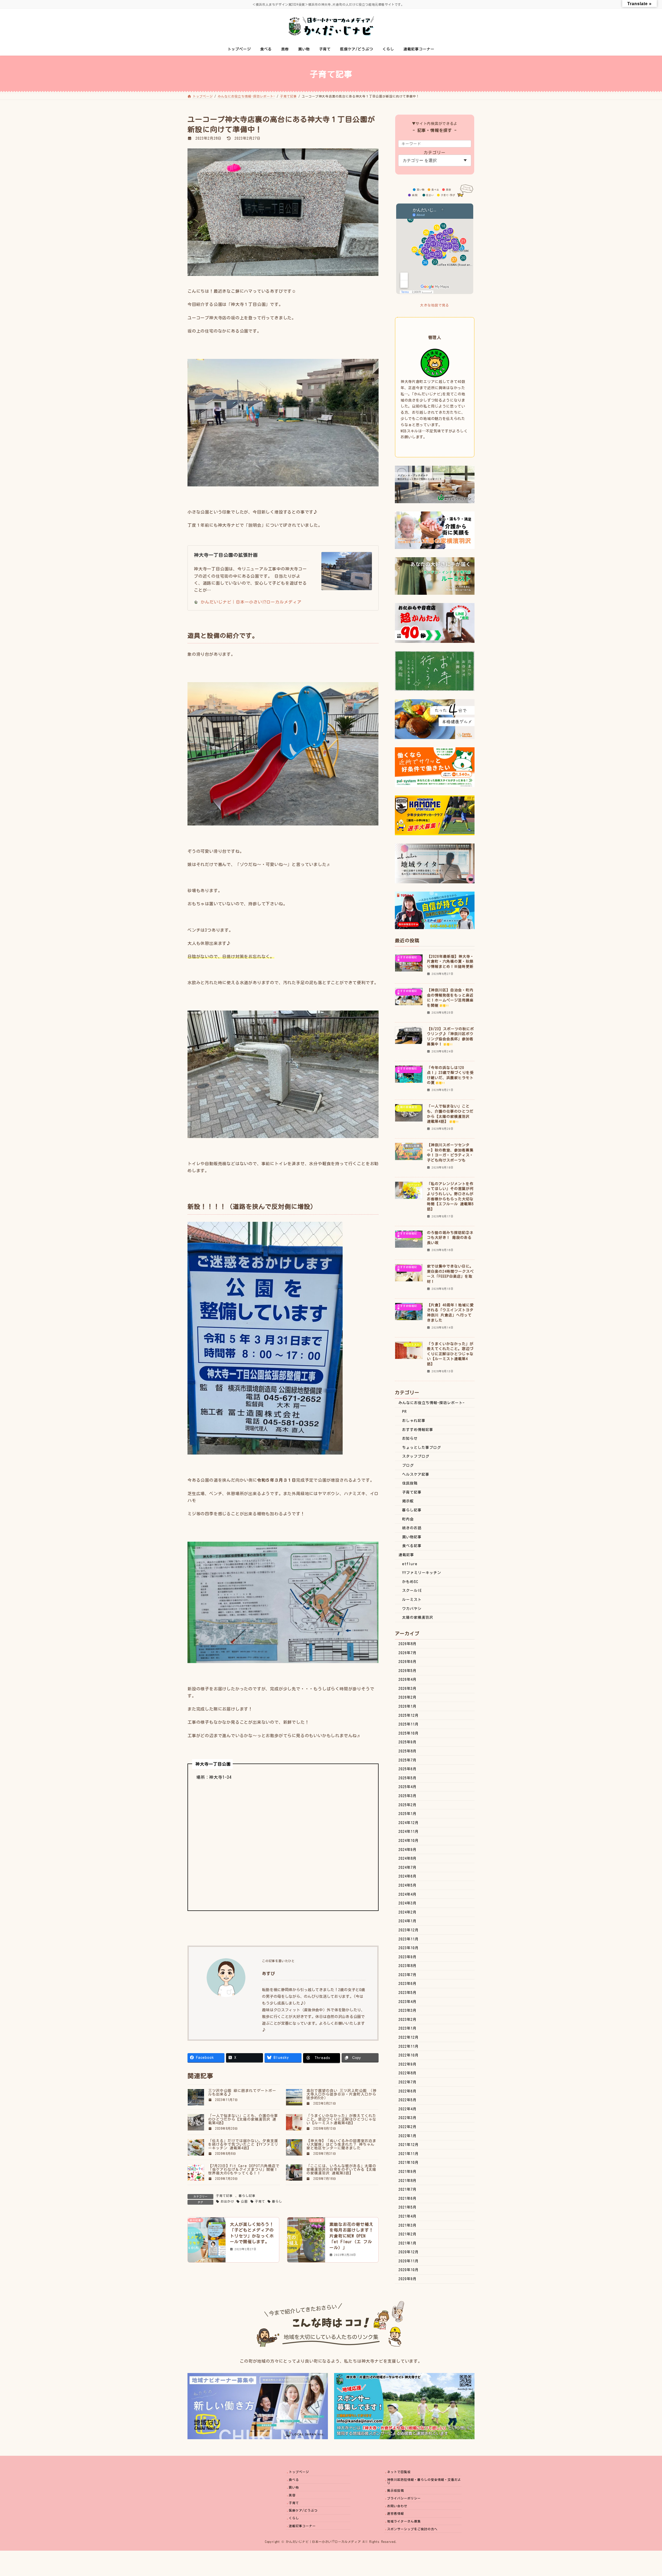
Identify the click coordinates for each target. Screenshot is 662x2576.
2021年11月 (409, 2154)
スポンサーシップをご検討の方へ (412, 2529)
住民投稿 (410, 1483)
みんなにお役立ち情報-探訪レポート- (432, 1403)
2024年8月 (408, 1858)
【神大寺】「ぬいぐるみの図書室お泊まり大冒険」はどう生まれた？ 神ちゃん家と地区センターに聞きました (341, 2144)
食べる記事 (412, 1546)
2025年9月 (408, 1742)
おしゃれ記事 (414, 1421)
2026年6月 (408, 1662)
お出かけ (227, 2201)
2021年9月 (408, 2172)
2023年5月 (408, 1993)
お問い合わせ (397, 2506)
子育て (260, 2201)
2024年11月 (409, 1832)
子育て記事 (224, 2196)
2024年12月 (409, 1823)
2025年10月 (409, 1733)
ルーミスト (412, 1600)
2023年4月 (408, 2002)
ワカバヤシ (412, 1609)
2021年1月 (408, 2243)
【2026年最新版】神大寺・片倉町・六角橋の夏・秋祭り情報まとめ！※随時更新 (450, 962)
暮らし (277, 2201)
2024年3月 (408, 1903)
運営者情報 (396, 2513)
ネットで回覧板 (399, 2472)
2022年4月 (408, 2109)
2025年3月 (408, 1796)
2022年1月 (408, 2136)
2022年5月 (408, 2100)
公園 (244, 2201)
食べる (294, 2480)
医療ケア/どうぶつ (303, 2510)
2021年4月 (408, 2216)
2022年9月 (408, 2064)
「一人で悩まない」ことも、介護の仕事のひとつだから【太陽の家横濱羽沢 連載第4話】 (243, 2119)
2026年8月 (408, 1644)
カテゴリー (435, 153)
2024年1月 (408, 1921)
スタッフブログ (416, 1456)
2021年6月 (408, 2198)
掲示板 (408, 1501)
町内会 (408, 1519)
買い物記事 (412, 1537)
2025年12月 (409, 1715)
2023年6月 (408, 1984)
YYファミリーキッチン (422, 1573)
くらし (294, 2518)
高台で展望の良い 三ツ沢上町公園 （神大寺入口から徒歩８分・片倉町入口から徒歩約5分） (341, 2094)
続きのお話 (412, 1528)
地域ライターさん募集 (404, 2521)
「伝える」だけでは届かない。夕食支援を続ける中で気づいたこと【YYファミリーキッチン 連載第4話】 (243, 2144)
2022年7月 (408, 2082)
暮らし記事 (247, 2196)
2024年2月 (408, 1912)
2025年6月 (408, 1769)
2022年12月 (409, 2037)
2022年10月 (409, 2055)
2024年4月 (408, 1894)
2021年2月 (408, 2234)
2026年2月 (408, 1697)
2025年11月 (409, 1724)
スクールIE (412, 1591)
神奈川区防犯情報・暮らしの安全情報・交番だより (424, 2481)
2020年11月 (409, 2261)
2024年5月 (408, 1885)
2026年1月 (408, 1706)
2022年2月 (408, 2127)
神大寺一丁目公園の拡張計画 (226, 555)
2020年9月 (408, 2279)
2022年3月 (408, 2118)
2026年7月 (408, 1653)
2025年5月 (408, 1778)
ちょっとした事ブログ (422, 1448)
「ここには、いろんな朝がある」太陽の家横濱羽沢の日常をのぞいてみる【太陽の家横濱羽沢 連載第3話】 (341, 2170)
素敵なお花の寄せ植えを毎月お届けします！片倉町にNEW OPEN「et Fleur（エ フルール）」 (351, 2236)
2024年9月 (408, 1850)
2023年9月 (408, 1957)
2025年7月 (408, 1760)
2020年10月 (409, 2270)
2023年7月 (408, 1975)
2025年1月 (408, 1814)
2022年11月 (409, 2046)
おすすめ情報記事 (418, 1430)
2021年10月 (409, 2163)
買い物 (294, 2487)
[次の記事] (306, 2241)
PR (404, 1412)
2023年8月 (408, 1966)
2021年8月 (408, 2181)
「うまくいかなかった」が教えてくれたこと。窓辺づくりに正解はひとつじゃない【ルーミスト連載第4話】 (341, 2119)
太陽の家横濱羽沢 (418, 1617)
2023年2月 (408, 2020)
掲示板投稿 (396, 2490)
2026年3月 (408, 1689)
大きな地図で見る (435, 305)
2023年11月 (409, 1939)
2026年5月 (408, 1671)
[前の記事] (207, 2241)
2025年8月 (408, 1751)
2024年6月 (408, 1876)
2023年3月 (408, 2010)
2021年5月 (408, 2207)
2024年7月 (408, 1867)
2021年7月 (408, 2189)
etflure (410, 1564)
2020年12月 (409, 2252)
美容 (292, 2495)
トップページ (299, 2472)
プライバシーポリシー (404, 2498)
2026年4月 (408, 1679)
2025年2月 (408, 1805)
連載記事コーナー (302, 2526)
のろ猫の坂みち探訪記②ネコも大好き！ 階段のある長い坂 (450, 1238)
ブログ (408, 1465)
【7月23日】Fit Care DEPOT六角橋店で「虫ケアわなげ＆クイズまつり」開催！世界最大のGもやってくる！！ (244, 2170)
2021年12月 (409, 2145)
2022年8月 (408, 2073)
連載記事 (406, 1555)
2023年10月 (409, 1948)
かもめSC (410, 1582)
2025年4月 (408, 1787)
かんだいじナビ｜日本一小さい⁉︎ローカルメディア (251, 602)
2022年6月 (408, 2091)
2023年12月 (409, 1930)
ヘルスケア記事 (416, 1474)
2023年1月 (408, 2028)
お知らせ (410, 1438)
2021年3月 (408, 2225)
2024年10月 (409, 1841)
